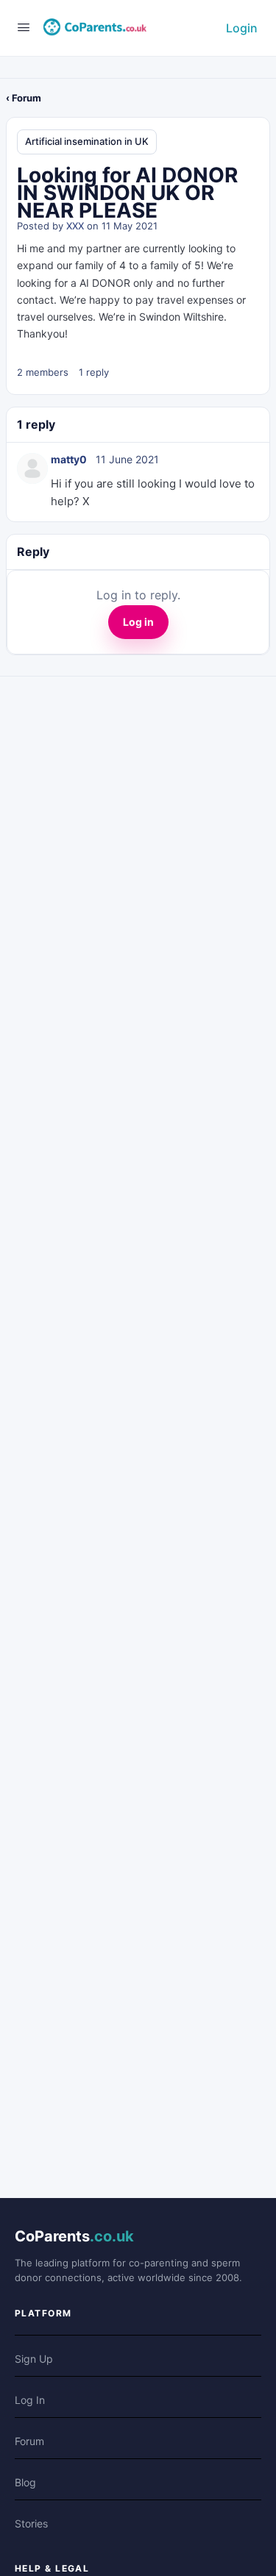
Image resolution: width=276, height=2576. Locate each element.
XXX (75, 226)
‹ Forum (24, 98)
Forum (29, 2441)
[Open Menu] (24, 27)
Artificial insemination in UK (87, 141)
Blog (25, 2482)
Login (242, 28)
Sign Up (34, 2359)
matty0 (69, 459)
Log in (138, 622)
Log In (30, 2400)
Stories (31, 2523)
